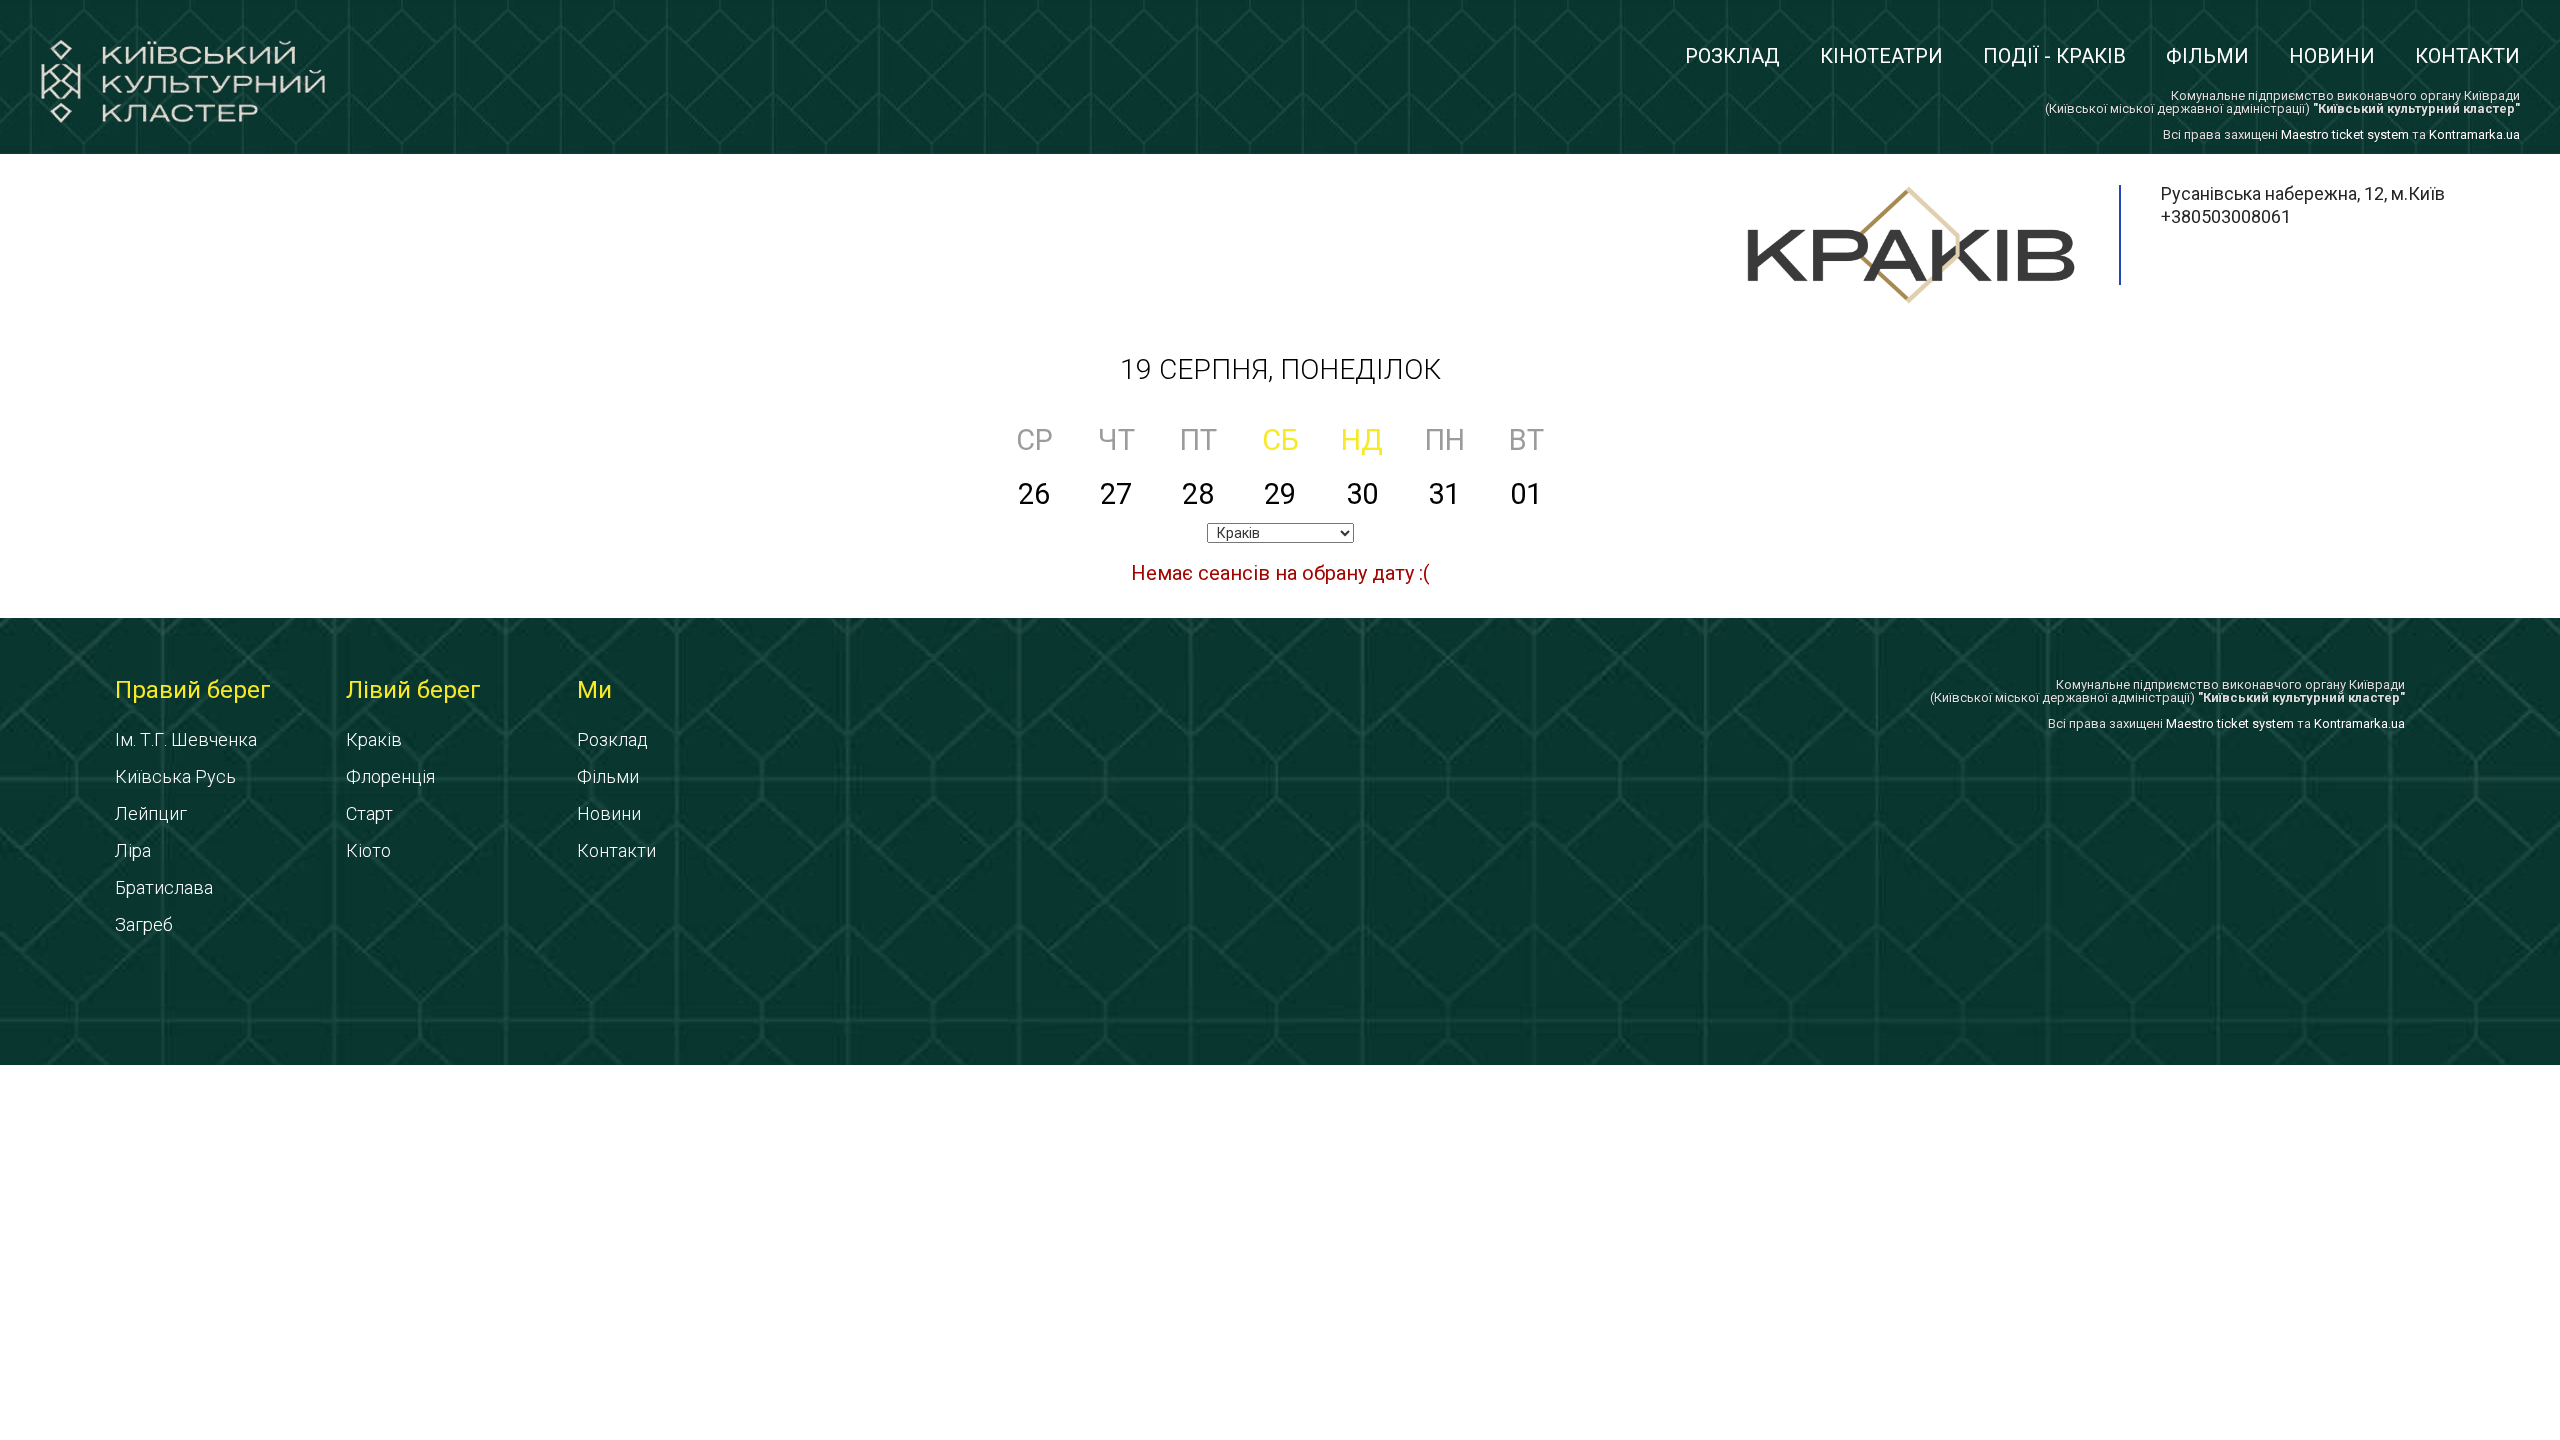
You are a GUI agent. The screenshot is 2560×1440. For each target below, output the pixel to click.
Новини (2332, 56)
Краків (374, 739)
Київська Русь (175, 776)
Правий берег (193, 690)
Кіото (368, 850)
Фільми (2207, 56)
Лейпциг (151, 813)
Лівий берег (413, 690)
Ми (594, 690)
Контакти (2467, 56)
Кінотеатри (1881, 56)
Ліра (133, 850)
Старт (369, 813)
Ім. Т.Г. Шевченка (186, 739)
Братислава (164, 887)
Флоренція (390, 776)
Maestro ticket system (2345, 134)
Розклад (1732, 56)
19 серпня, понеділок (1280, 369)
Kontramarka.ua (2474, 134)
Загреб (144, 924)
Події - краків (2054, 56)
